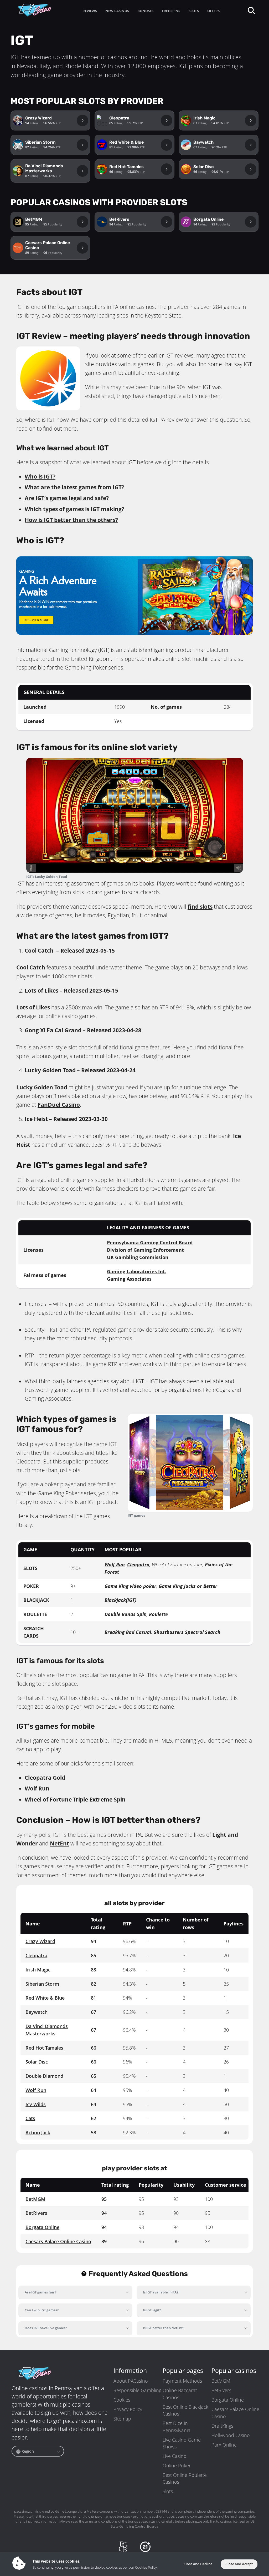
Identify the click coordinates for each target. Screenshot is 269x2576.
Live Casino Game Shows (182, 2443)
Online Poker (177, 2466)
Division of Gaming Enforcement (145, 1250)
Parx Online (224, 2445)
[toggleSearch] (251, 10)
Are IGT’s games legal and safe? (67, 498)
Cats (30, 2118)
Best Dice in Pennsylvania (177, 2427)
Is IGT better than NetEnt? (164, 2328)
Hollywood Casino (231, 2435)
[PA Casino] (35, 10)
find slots (200, 907)
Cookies (122, 2400)
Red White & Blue (45, 1998)
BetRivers (36, 2213)
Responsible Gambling (137, 2390)
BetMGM (35, 2199)
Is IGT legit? (152, 2310)
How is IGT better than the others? (71, 520)
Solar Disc (37, 2062)
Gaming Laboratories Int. (137, 1271)
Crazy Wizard (40, 1941)
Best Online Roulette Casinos (185, 2478)
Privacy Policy (128, 2409)
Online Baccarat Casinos (180, 2394)
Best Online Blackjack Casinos (185, 2410)
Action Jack (38, 2132)
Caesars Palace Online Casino (58, 2241)
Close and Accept (239, 2564)
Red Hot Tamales (44, 2048)
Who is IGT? (40, 476)
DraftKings (222, 2426)
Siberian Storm (42, 1984)
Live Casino (175, 2456)
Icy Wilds (36, 2104)
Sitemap (122, 2419)
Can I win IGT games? (42, 2310)
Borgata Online (42, 2227)
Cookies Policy (146, 2567)
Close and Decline (198, 2564)
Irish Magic (38, 1970)
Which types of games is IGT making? (74, 509)
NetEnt (60, 1843)
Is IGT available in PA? (161, 2292)
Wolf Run (115, 1564)
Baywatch (37, 2012)
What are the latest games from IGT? (74, 487)
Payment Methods (182, 2381)
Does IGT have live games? (46, 2328)
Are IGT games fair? (40, 2292)
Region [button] (27, 2451)
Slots (168, 2491)
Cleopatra (138, 1564)
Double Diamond (44, 2076)
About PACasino (131, 2381)
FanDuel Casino (59, 1105)
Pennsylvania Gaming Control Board (150, 1242)
